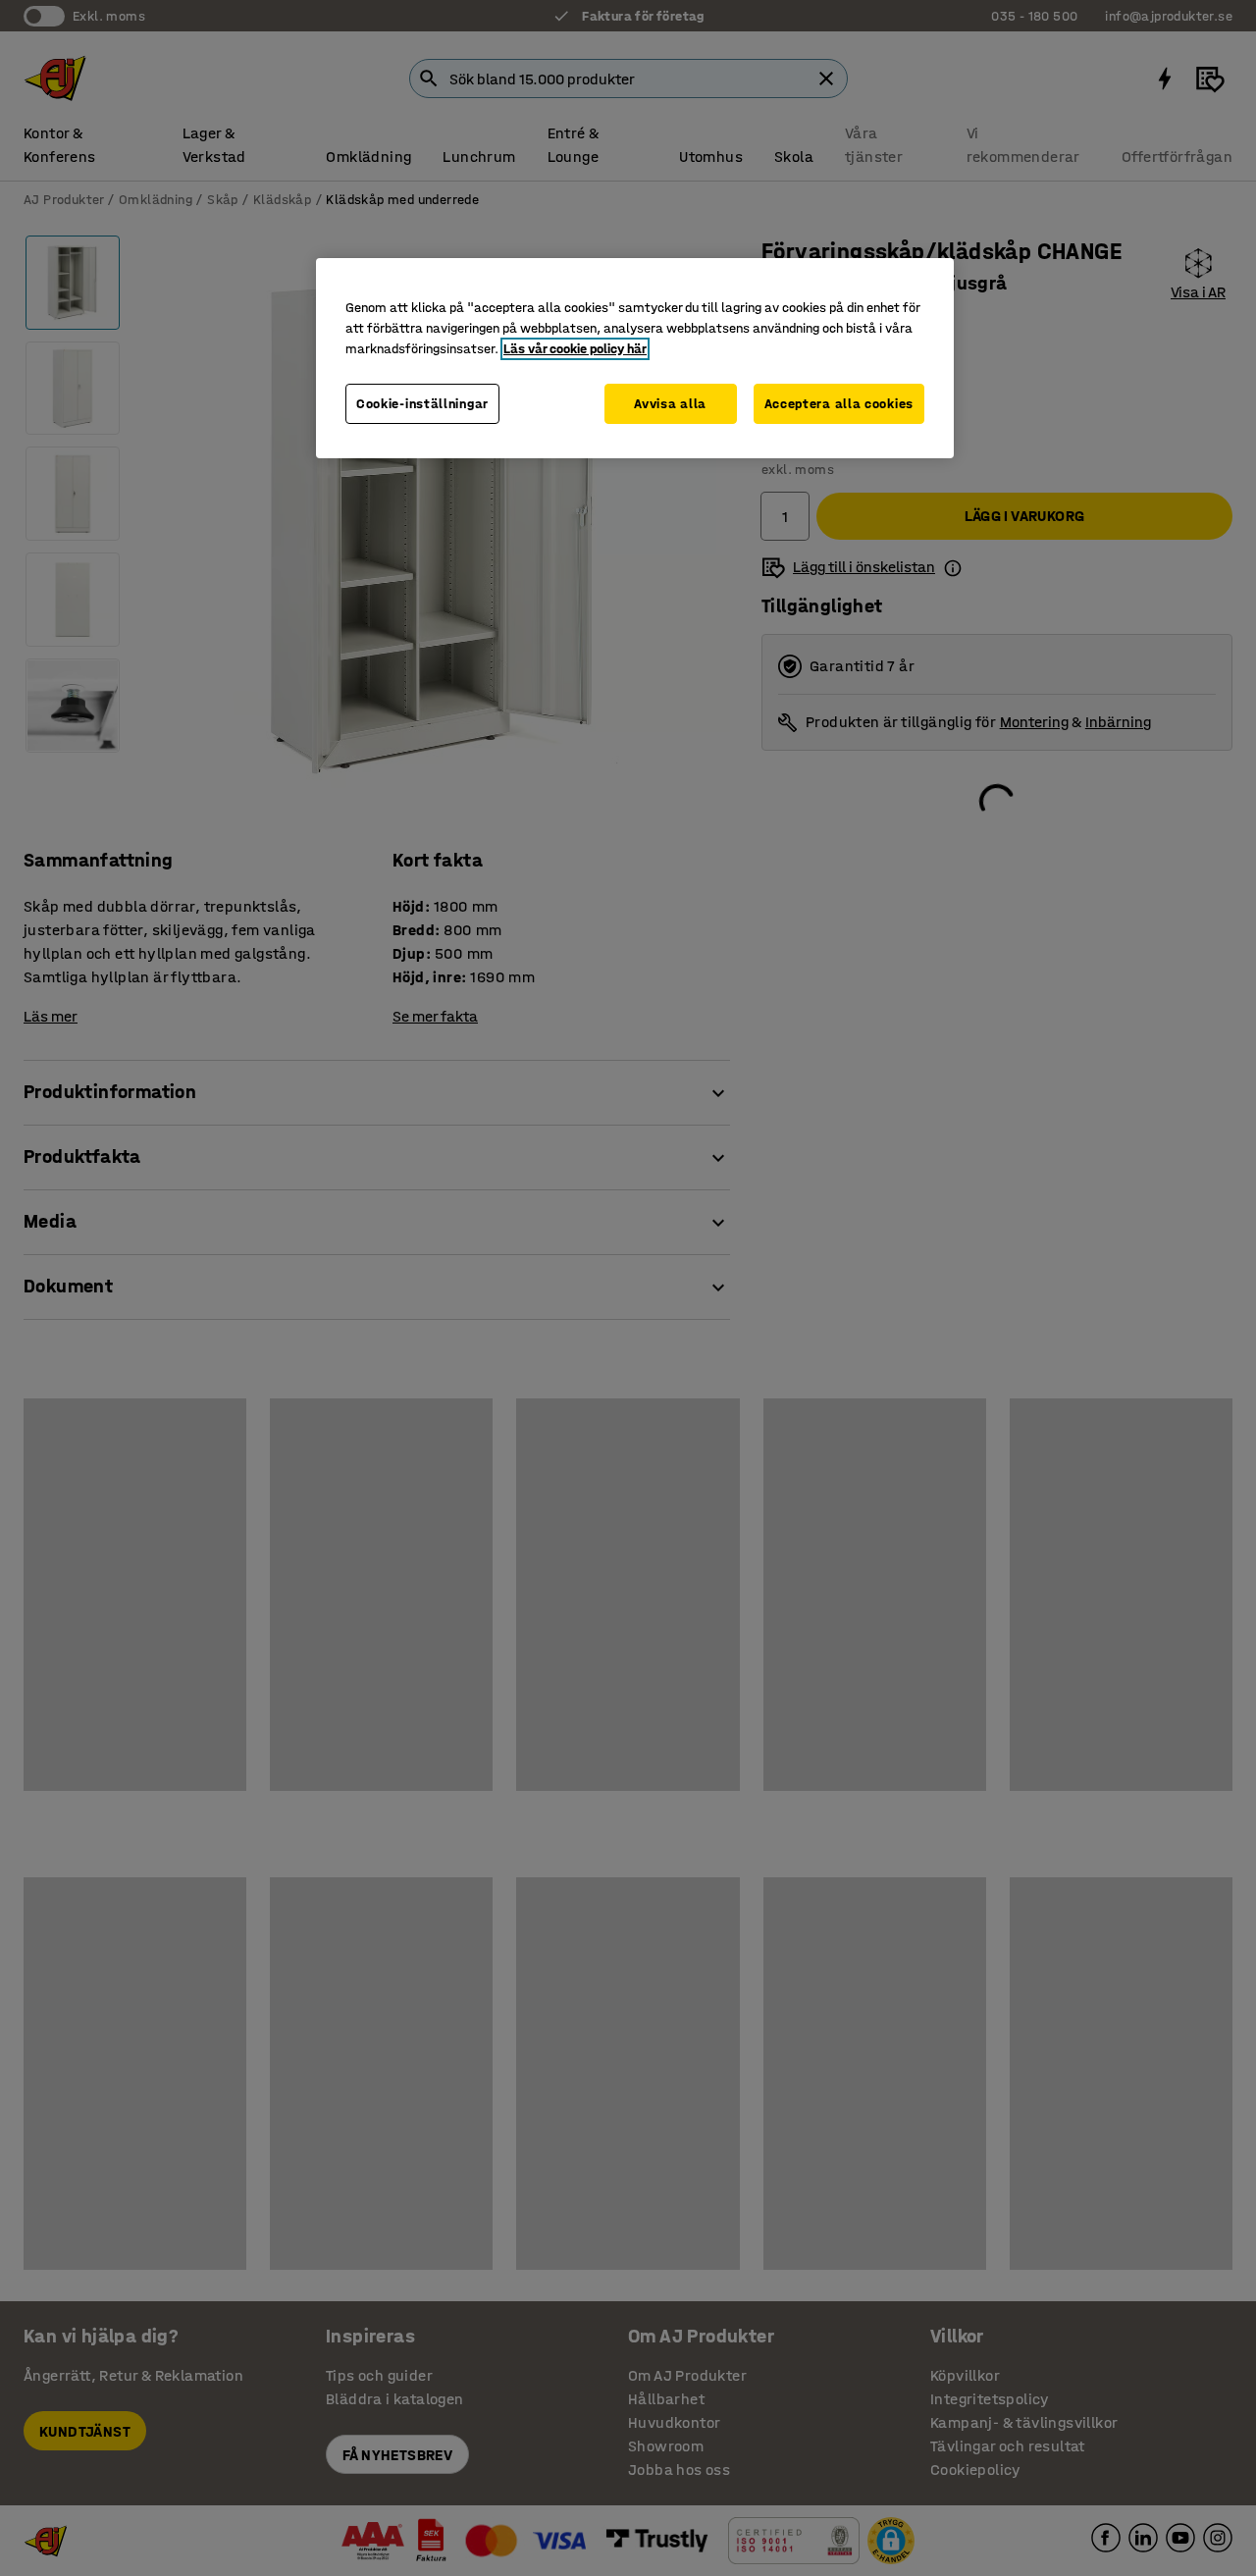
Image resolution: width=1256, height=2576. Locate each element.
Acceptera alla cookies (839, 404)
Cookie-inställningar (422, 404)
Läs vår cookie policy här (575, 349)
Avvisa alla (670, 404)
